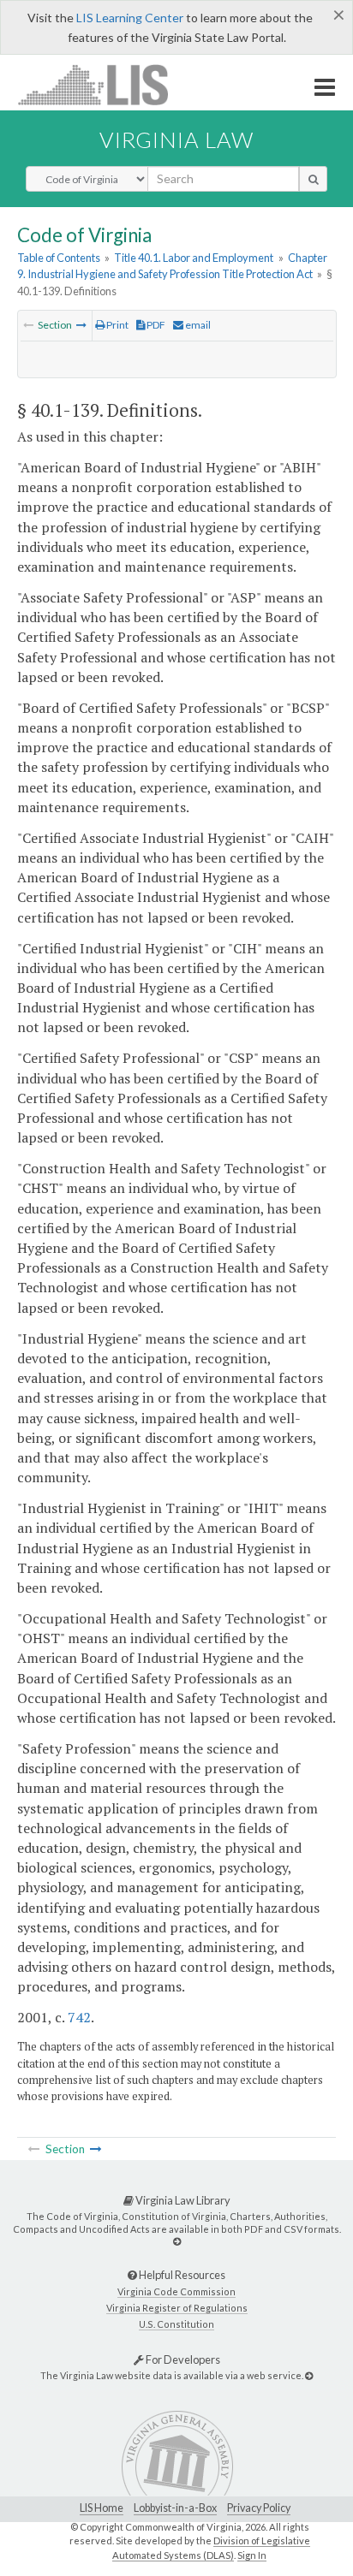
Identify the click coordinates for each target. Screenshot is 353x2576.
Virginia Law (176, 139)
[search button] (313, 179)
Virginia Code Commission (176, 2291)
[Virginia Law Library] (177, 2241)
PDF (155, 325)
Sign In (252, 2555)
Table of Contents (59, 258)
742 (79, 2017)
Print (117, 325)
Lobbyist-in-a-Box (175, 2508)
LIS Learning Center (130, 18)
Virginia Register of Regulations (177, 2308)
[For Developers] (309, 2375)
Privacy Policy (259, 2508)
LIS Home (102, 2508)
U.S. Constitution (176, 2324)
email (197, 325)
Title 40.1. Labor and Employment (194, 258)
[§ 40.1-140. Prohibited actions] (81, 325)
